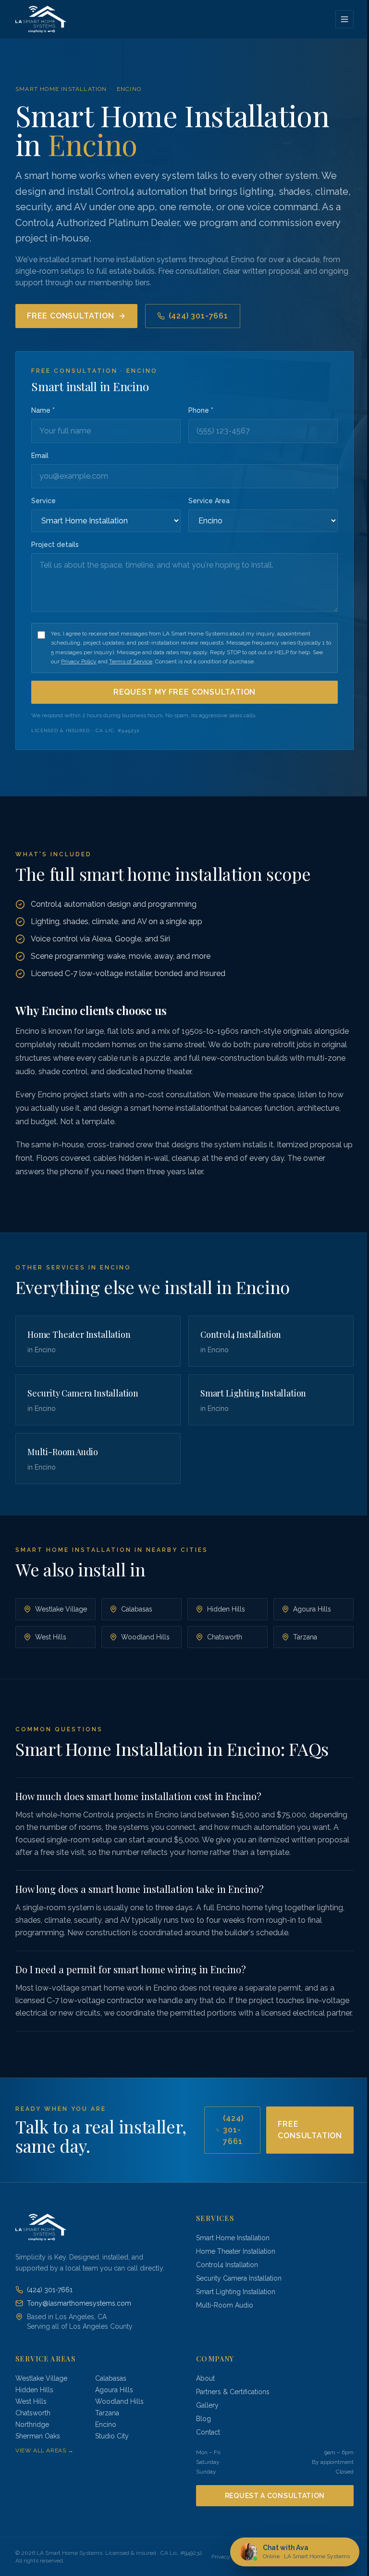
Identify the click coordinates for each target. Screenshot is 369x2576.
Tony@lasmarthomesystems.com (79, 2303)
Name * (43, 410)
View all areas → (45, 2450)
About (205, 2378)
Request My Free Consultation (184, 692)
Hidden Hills (226, 1609)
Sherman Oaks (38, 2436)
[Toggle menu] (344, 19)
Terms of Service (131, 661)
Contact (208, 2432)
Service (43, 501)
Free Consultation (71, 316)
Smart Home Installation (61, 89)
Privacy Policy (79, 661)
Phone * (201, 410)
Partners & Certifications (233, 2392)
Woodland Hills (145, 1637)
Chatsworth (225, 1637)
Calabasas (137, 1609)
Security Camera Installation (239, 2278)
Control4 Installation (227, 2265)
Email (40, 456)
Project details (55, 545)
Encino (129, 89)
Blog (203, 2419)
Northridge (32, 2424)
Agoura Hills (312, 1609)
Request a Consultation (275, 2496)
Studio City (112, 2436)
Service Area (209, 501)
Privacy (221, 2557)
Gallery (207, 2405)
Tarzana (305, 1637)
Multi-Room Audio (225, 2305)
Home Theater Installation (236, 2251)
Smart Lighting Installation (236, 2292)
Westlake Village (61, 1609)
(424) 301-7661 (198, 316)
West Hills (51, 1637)
